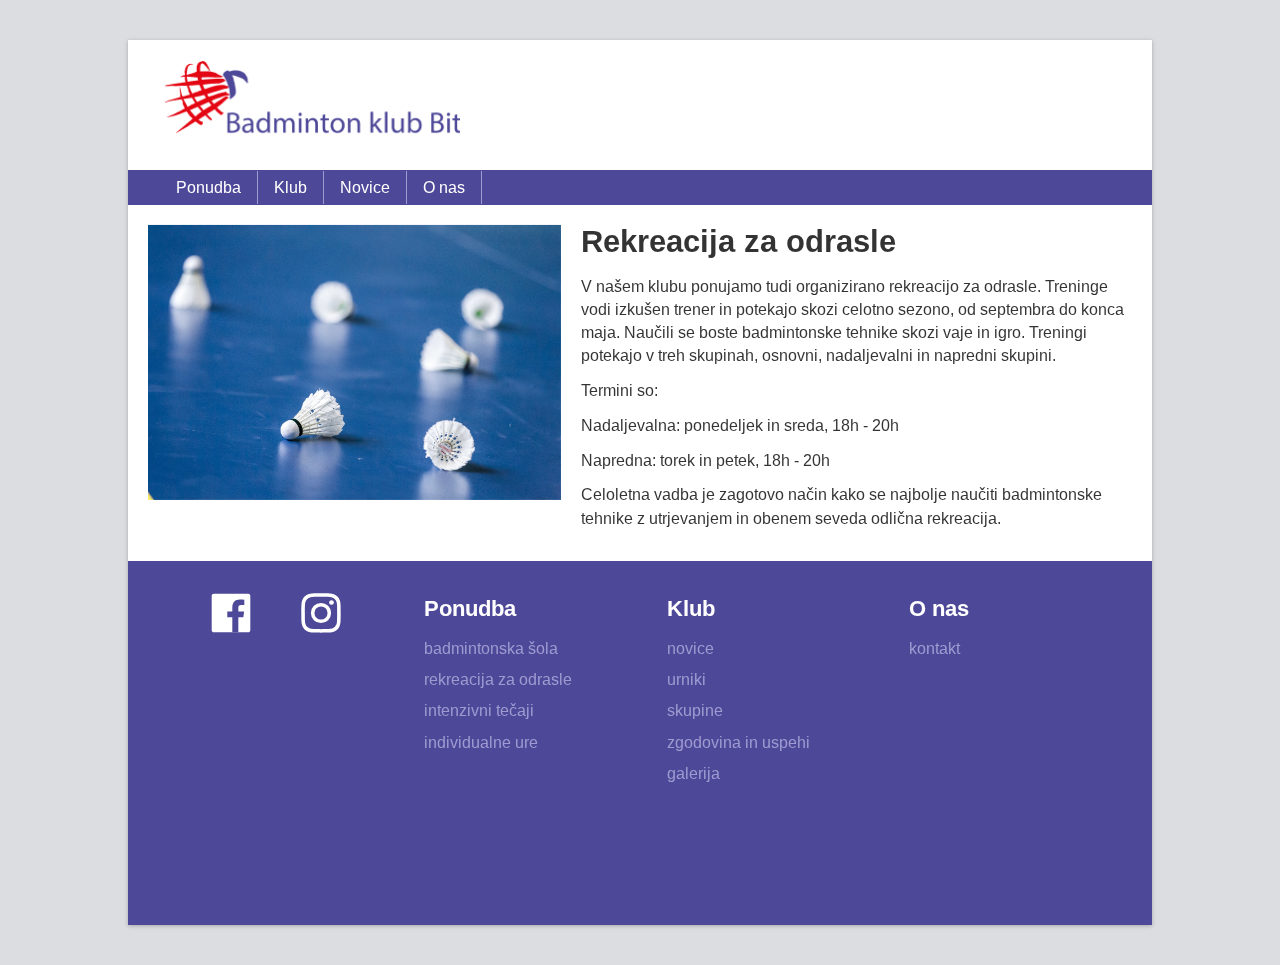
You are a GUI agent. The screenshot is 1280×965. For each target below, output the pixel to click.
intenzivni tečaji (479, 710)
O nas (444, 187)
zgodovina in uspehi (738, 742)
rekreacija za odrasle (498, 679)
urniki (686, 679)
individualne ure (481, 742)
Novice (365, 187)
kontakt (934, 648)
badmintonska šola (491, 648)
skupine (695, 710)
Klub (290, 187)
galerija (693, 773)
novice (690, 648)
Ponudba (208, 187)
